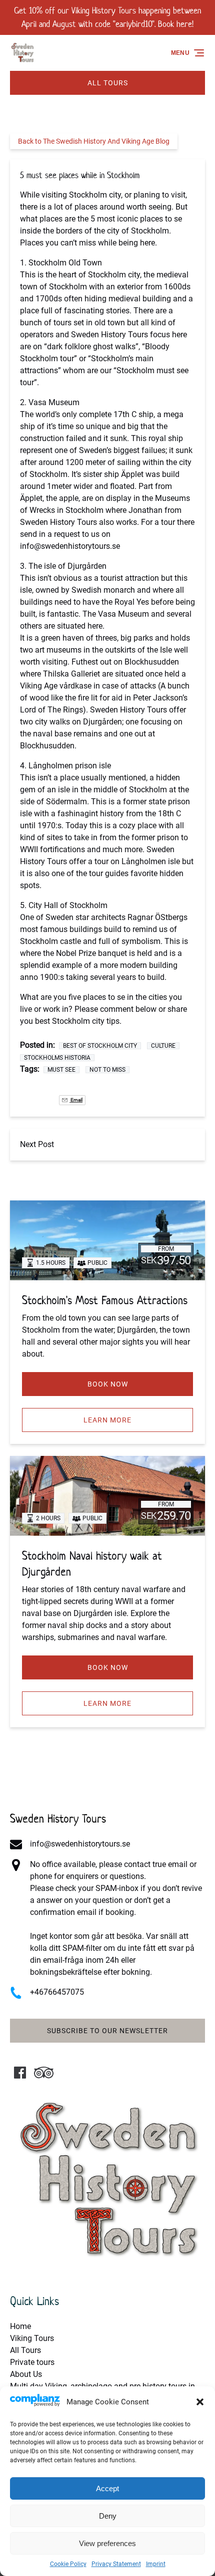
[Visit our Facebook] (20, 2073)
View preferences (107, 2543)
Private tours (32, 2362)
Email (76, 1100)
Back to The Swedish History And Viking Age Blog (94, 141)
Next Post (37, 1144)
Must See (61, 1070)
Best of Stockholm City (100, 1046)
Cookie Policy (68, 2564)
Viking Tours (32, 2338)
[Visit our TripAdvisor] (44, 2073)
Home (20, 2326)
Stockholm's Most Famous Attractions (105, 1300)
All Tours (25, 2350)
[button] (200, 2402)
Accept (107, 2488)
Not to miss (107, 1070)
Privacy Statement (116, 2564)
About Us (26, 2374)
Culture (163, 1046)
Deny (108, 2516)
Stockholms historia (57, 1058)
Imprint (156, 2564)
